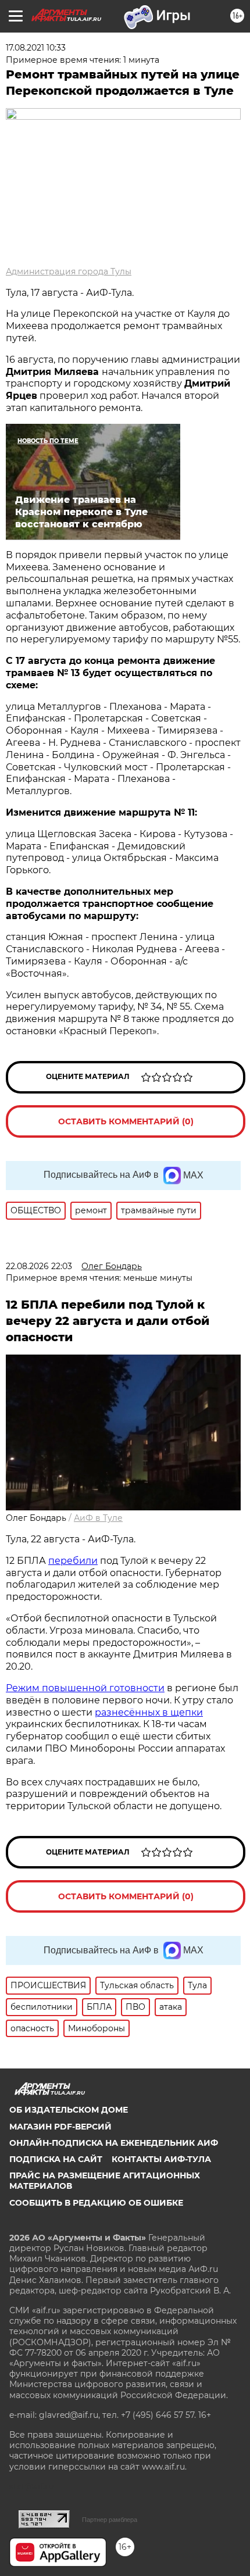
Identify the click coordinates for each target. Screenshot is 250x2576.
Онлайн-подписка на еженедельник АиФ (114, 2143)
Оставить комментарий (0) (126, 1121)
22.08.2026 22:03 (39, 1266)
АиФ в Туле (98, 1518)
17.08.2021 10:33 (36, 48)
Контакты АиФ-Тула (161, 2159)
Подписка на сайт (56, 2159)
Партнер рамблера (110, 2520)
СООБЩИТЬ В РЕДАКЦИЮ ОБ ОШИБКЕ (96, 2203)
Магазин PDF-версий (60, 2127)
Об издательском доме (69, 2110)
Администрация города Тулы (69, 271)
